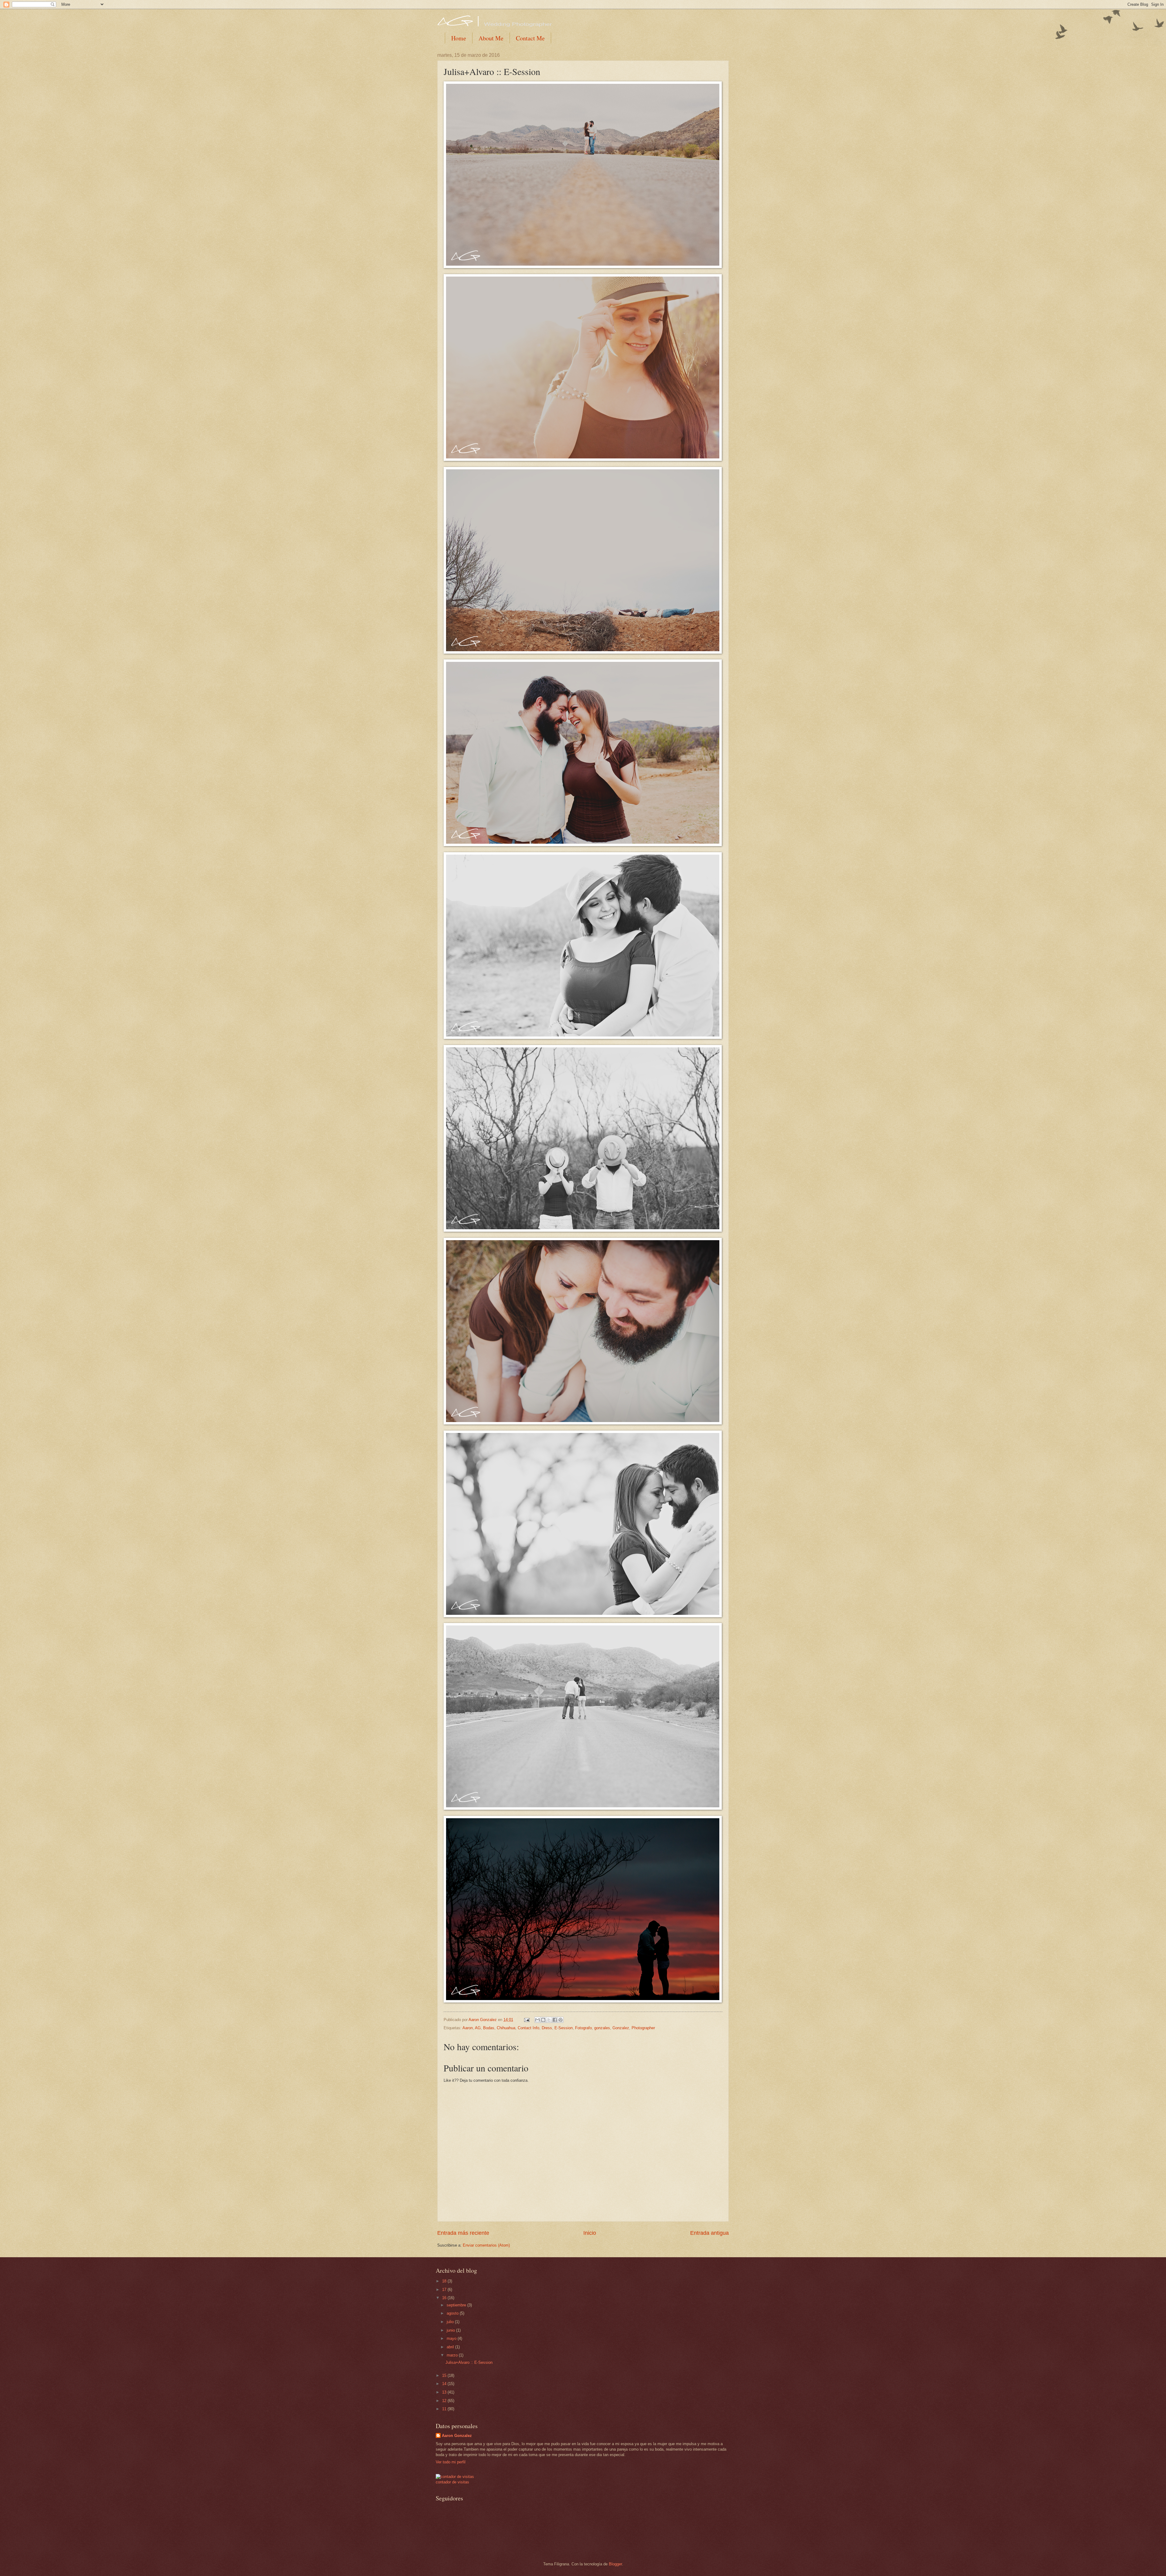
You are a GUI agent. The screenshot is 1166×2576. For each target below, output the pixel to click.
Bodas (489, 2028)
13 (445, 2392)
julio (451, 2322)
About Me (491, 38)
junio (451, 2330)
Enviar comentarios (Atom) (486, 2245)
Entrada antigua (709, 2233)
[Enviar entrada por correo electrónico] (527, 2020)
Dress (547, 2028)
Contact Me (530, 38)
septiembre (457, 2305)
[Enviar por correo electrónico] (537, 2020)
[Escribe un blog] (543, 2020)
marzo (453, 2355)
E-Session (564, 2028)
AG (478, 2028)
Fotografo (583, 2028)
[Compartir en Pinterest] (561, 2020)
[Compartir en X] (549, 2020)
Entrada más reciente (463, 2233)
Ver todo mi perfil (451, 2462)
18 (445, 2281)
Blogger (615, 2564)
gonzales (602, 2028)
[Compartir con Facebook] (555, 2020)
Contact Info (528, 2028)
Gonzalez (621, 2028)
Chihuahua (506, 2028)
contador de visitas (452, 2482)
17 (445, 2290)
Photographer (643, 2028)
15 (445, 2375)
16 (445, 2298)
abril (451, 2347)
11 (445, 2409)
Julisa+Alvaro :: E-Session (469, 2362)
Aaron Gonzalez (457, 2436)
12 (445, 2401)
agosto (453, 2313)
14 (445, 2384)
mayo (452, 2338)
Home (459, 38)
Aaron (468, 2028)
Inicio (590, 2233)
